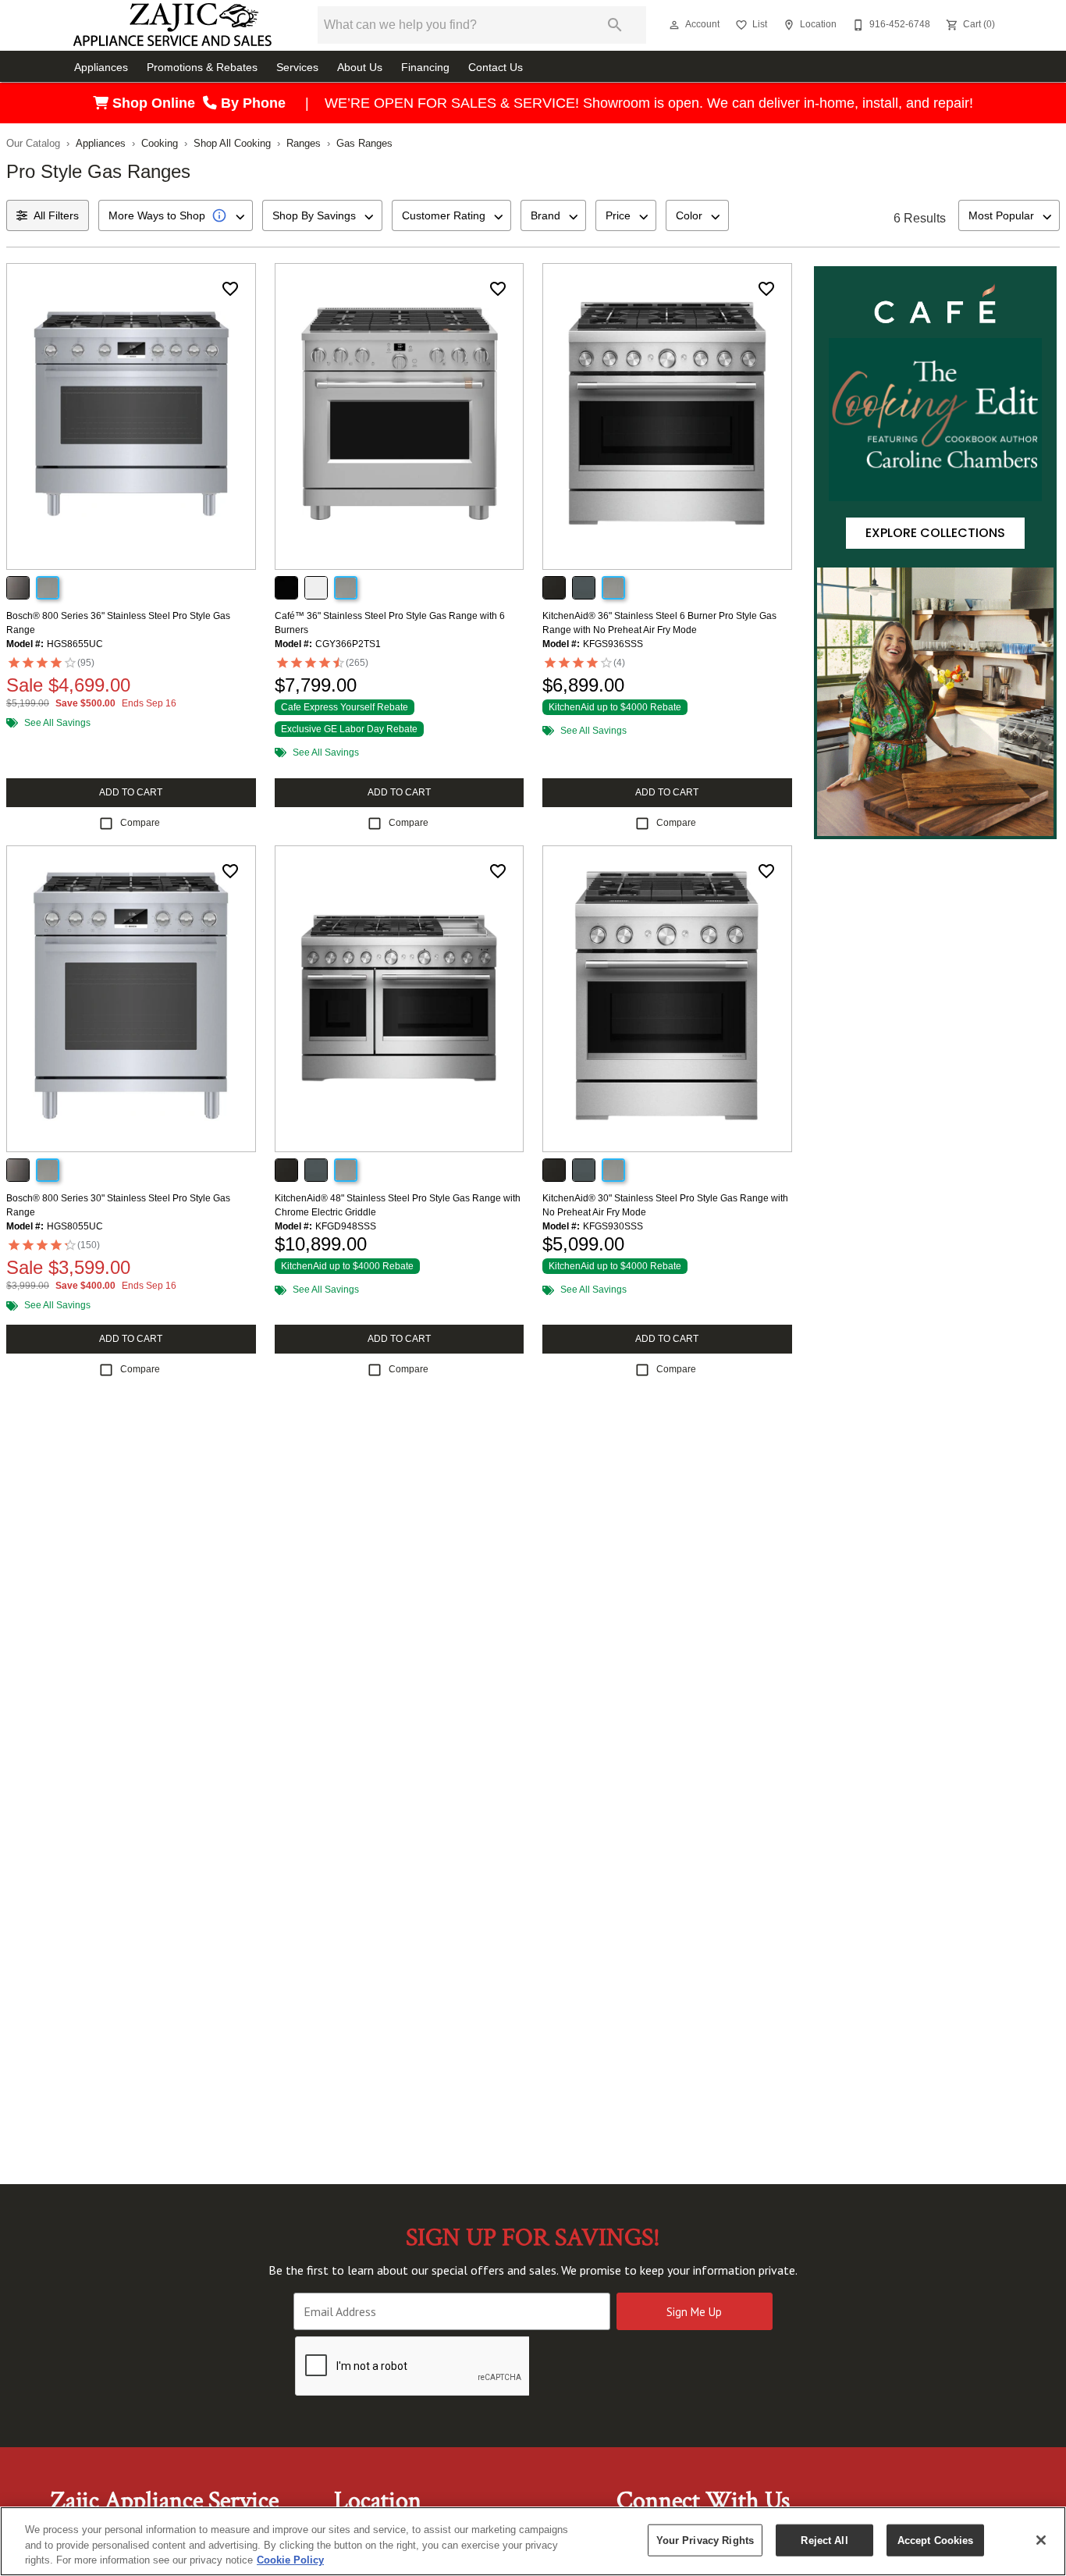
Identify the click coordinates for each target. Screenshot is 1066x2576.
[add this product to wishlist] (230, 289)
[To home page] (172, 25)
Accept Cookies (936, 2540)
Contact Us (496, 68)
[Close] (1041, 2540)
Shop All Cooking (232, 143)
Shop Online (156, 103)
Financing (425, 68)
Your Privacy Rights (705, 2540)
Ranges (304, 143)
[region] (533, 2541)
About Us (360, 68)
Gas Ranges (364, 143)
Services (297, 68)
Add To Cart (131, 792)
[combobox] (176, 215)
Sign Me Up (694, 2312)
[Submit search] (615, 25)
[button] (674, 25)
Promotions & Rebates (202, 68)
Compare (140, 823)
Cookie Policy (290, 2560)
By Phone (255, 103)
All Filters (56, 215)
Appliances (101, 68)
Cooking (160, 143)
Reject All (824, 2540)
